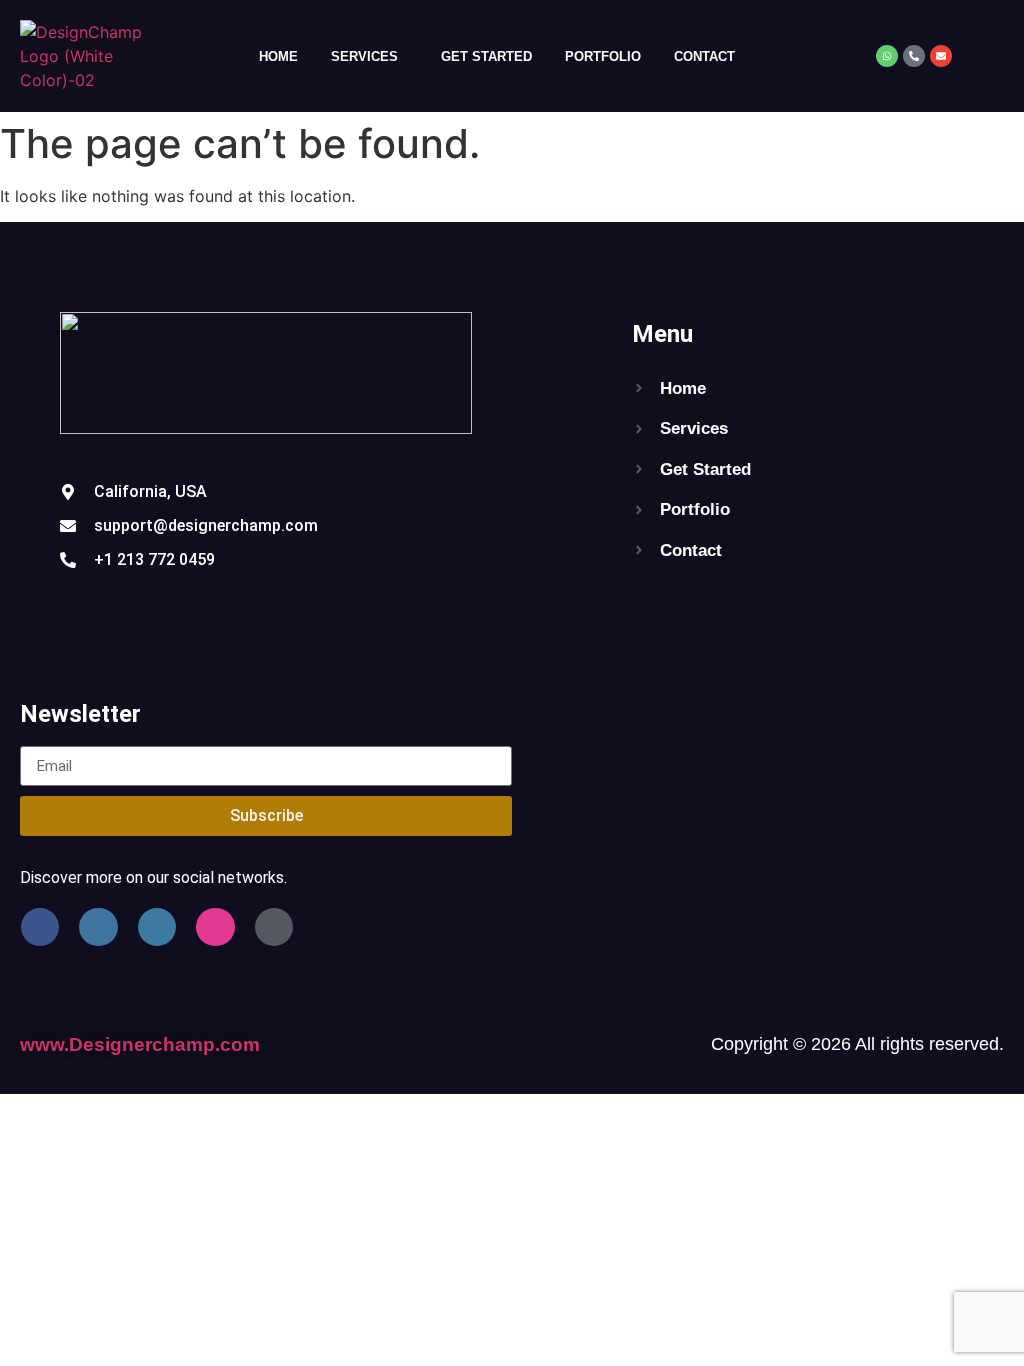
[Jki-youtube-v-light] (274, 927)
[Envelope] (941, 56)
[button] (369, 56)
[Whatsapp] (887, 56)
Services (364, 56)
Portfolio (603, 56)
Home (278, 56)
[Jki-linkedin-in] (157, 927)
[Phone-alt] (914, 56)
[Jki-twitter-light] (98, 927)
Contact (704, 56)
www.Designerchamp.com (140, 1044)
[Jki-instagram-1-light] (215, 927)
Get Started (486, 56)
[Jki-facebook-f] (40, 927)
